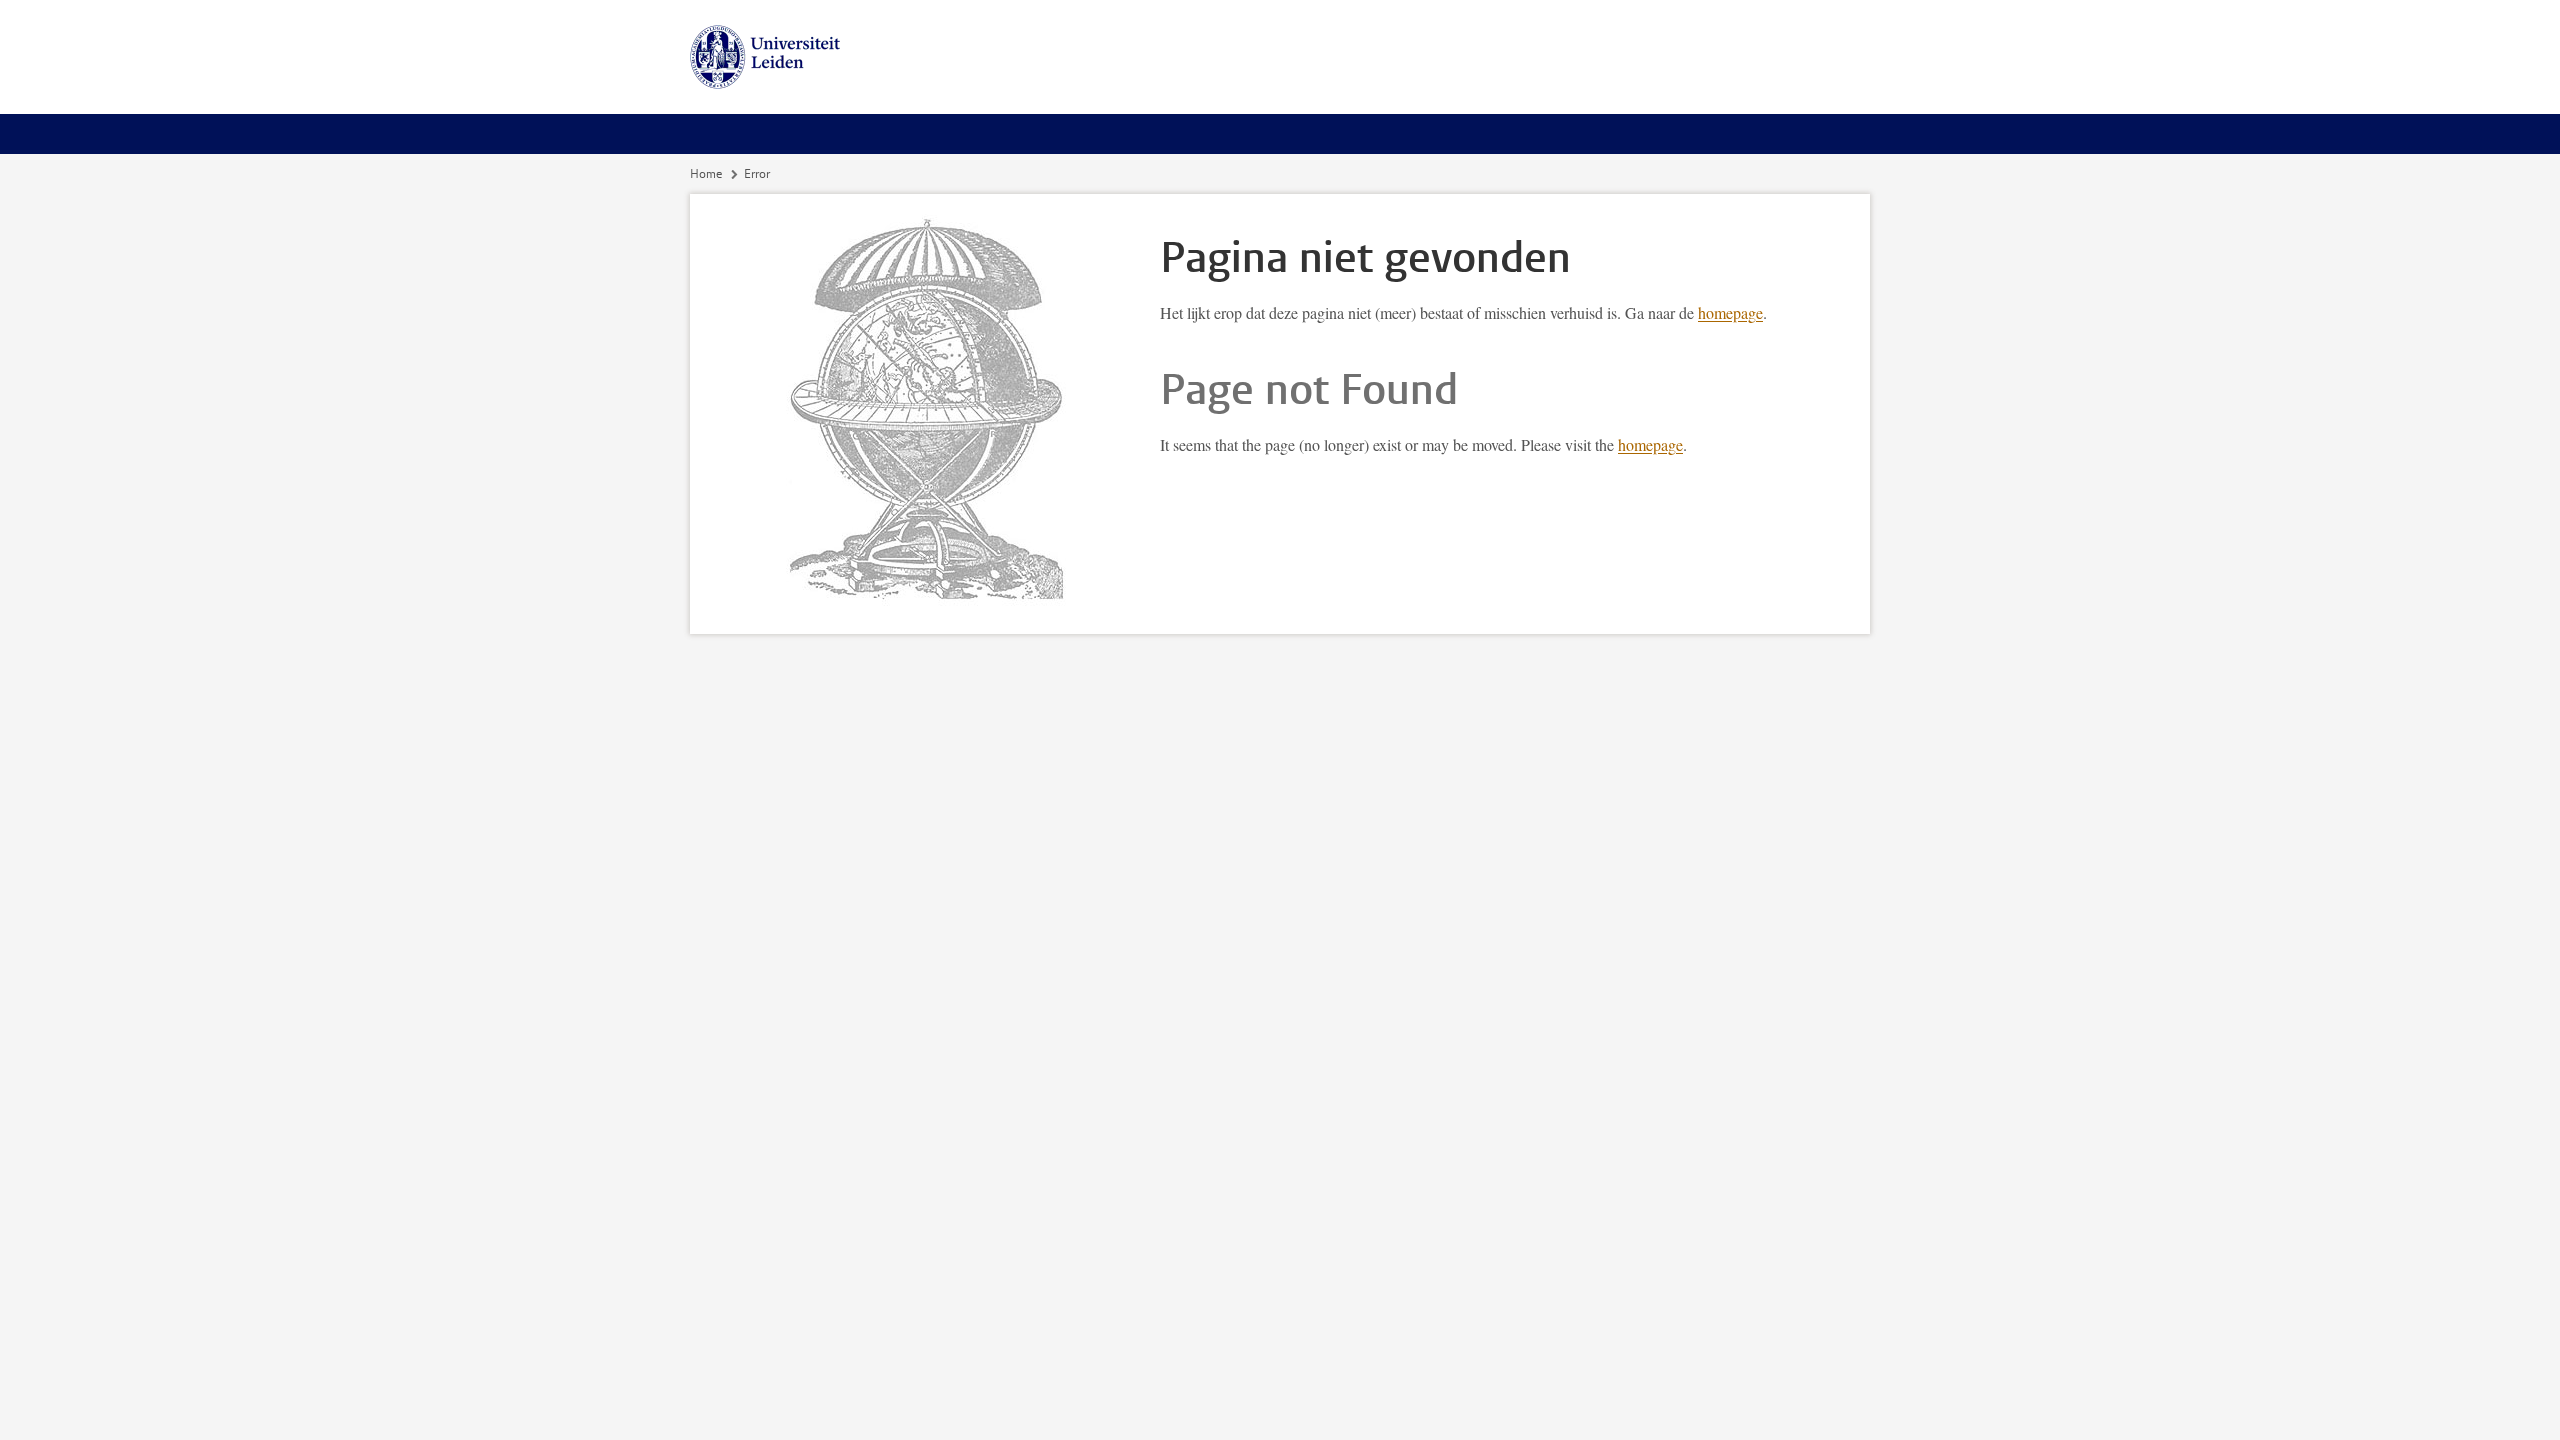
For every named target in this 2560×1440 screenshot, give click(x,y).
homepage (1730, 312)
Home (706, 174)
